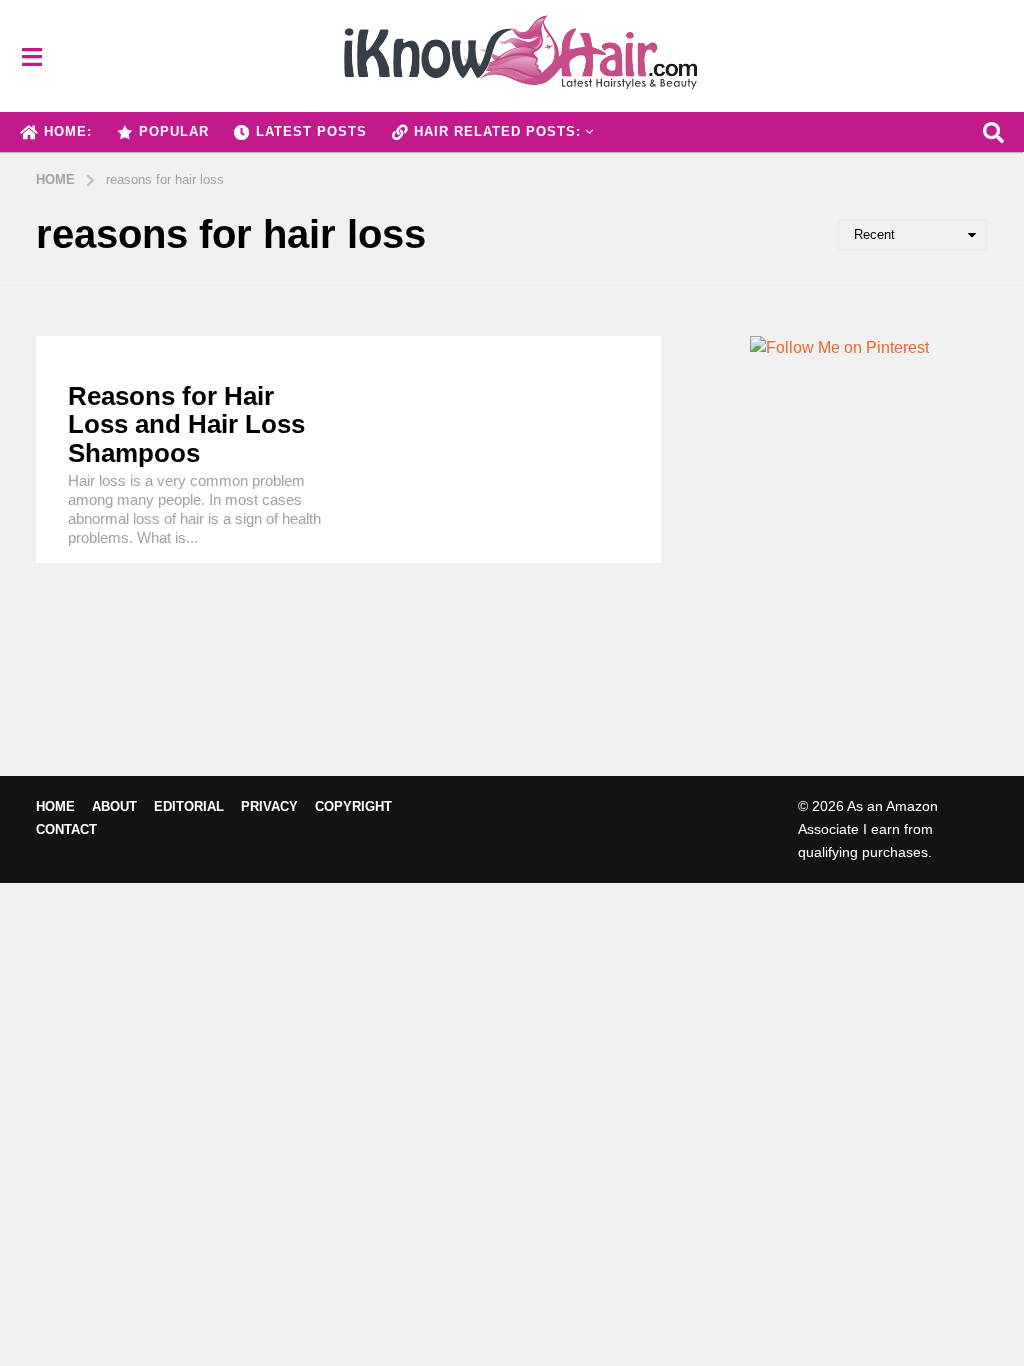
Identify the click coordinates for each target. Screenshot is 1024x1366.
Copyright (353, 806)
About (114, 806)
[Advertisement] (839, 601)
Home (55, 806)
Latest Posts (311, 131)
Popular (174, 131)
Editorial (189, 806)
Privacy (269, 806)
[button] (31, 56)
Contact (66, 829)
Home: (68, 131)
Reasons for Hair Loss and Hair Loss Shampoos (186, 424)
